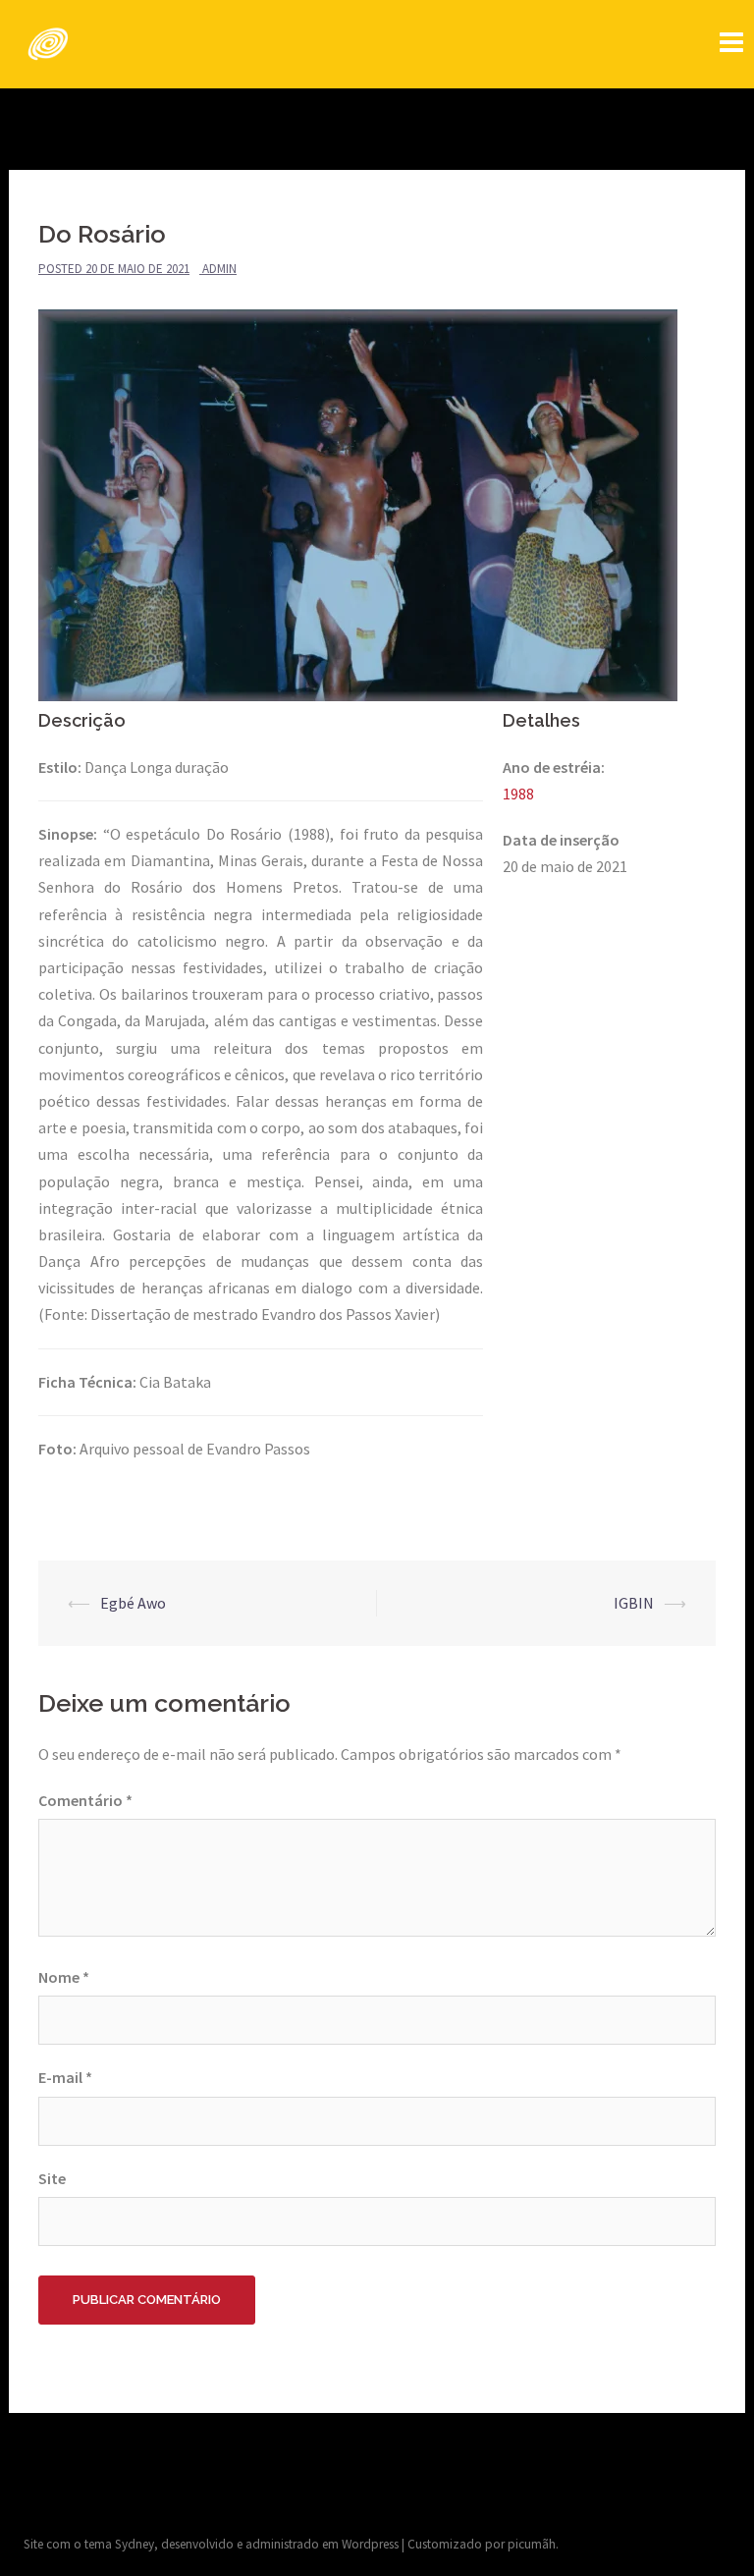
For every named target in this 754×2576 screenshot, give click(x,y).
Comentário (85, 1800)
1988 (518, 794)
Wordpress (370, 2544)
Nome (64, 1977)
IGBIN (634, 1603)
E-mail (65, 2077)
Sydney (135, 2544)
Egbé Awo (133, 1603)
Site (52, 2178)
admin (219, 269)
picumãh (532, 2544)
